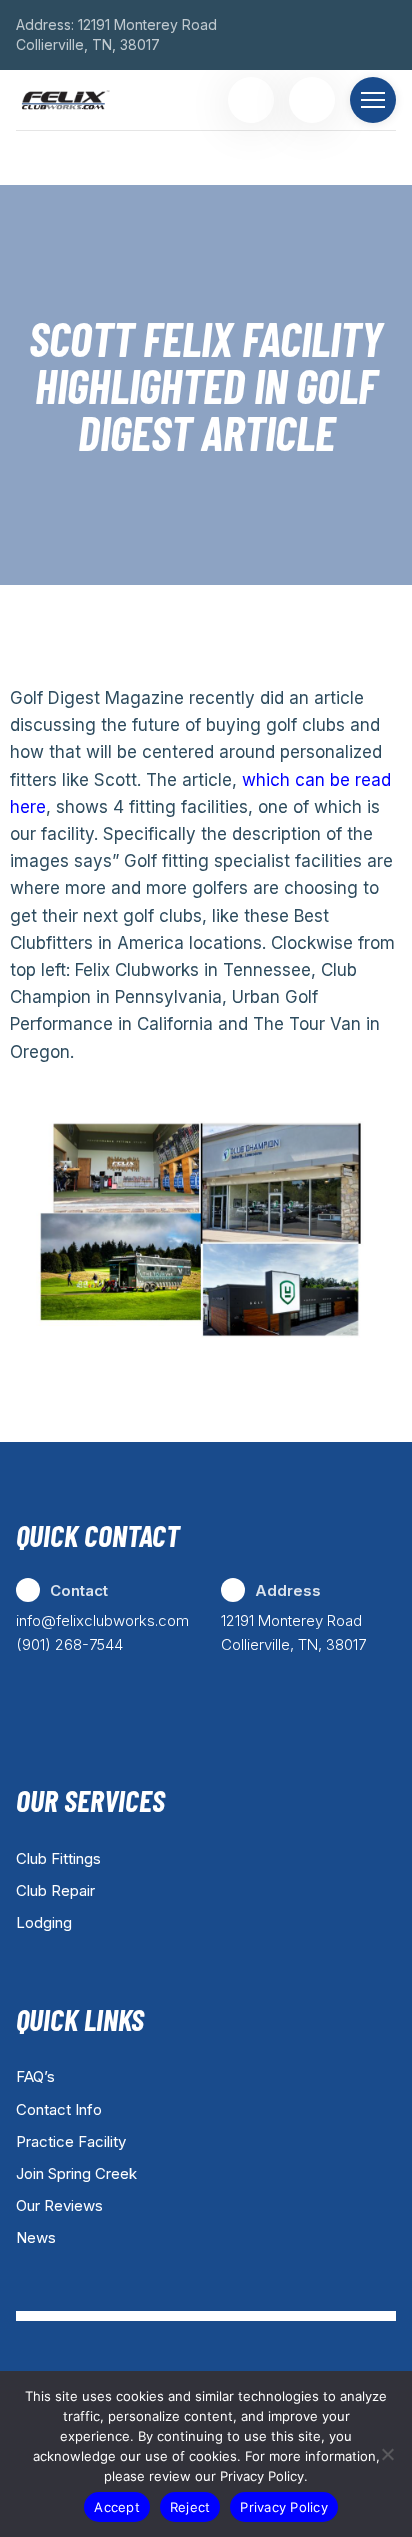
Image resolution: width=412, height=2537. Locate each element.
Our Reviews (59, 2205)
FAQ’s (35, 2076)
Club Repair (55, 1890)
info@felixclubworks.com (102, 1620)
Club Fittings (58, 1858)
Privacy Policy (284, 2507)
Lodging (44, 1922)
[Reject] (387, 2454)
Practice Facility (71, 2141)
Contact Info (59, 2109)
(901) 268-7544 (69, 1644)
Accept (117, 2507)
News (36, 2237)
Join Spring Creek (76, 2173)
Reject (190, 2507)
